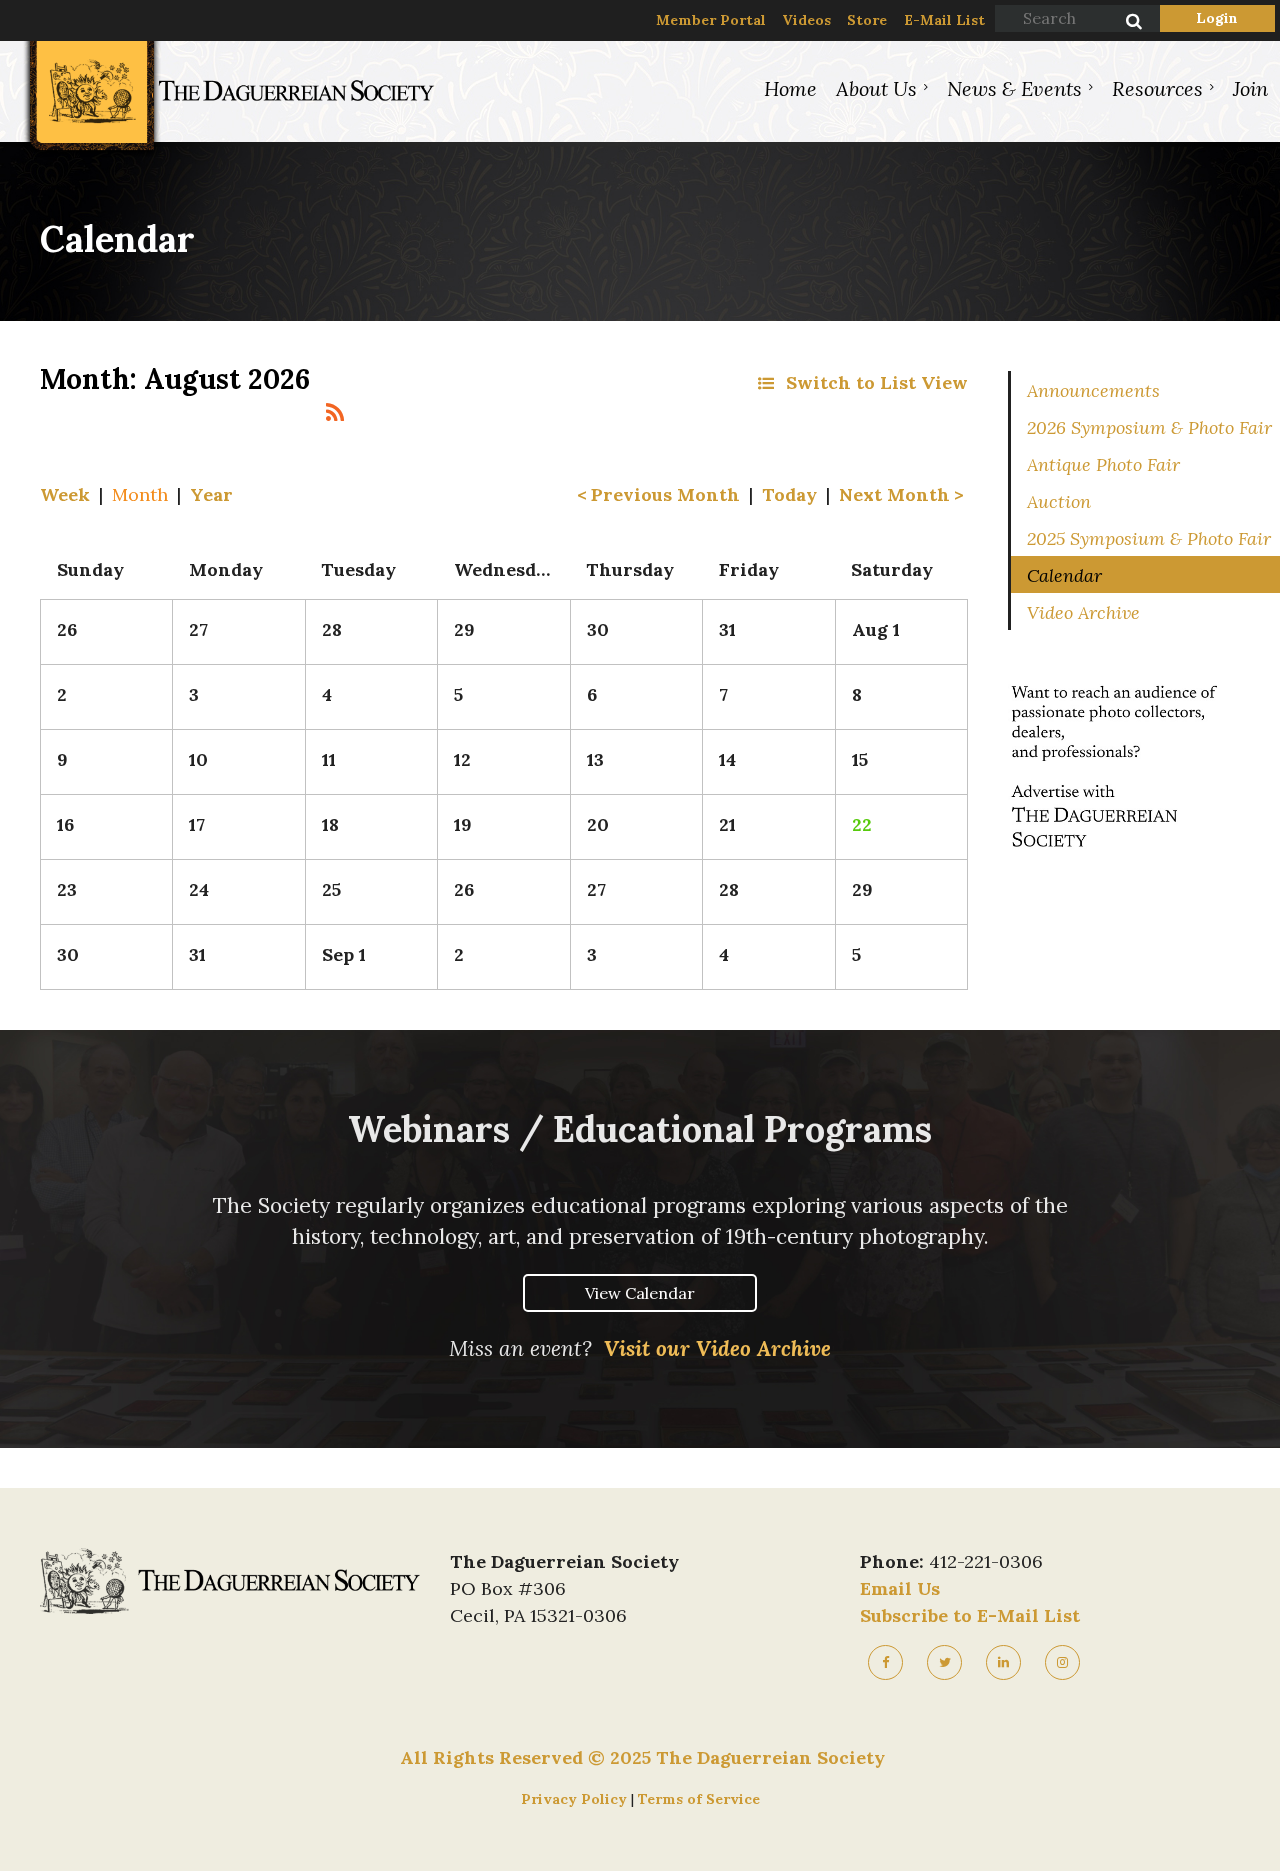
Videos (806, 20)
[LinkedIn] (1003, 1662)
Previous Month (665, 494)
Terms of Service (699, 1799)
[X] (944, 1662)
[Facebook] (885, 1662)
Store (867, 20)
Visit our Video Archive (717, 1348)
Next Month (894, 494)
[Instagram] (1062, 1662)
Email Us (900, 1588)
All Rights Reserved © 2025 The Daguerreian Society (642, 1757)
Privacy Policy (576, 1799)
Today (789, 494)
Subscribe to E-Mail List (970, 1615)
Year (211, 494)
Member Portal (711, 20)
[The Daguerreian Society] (227, 150)
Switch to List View (877, 382)
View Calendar (640, 1293)
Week (65, 494)
